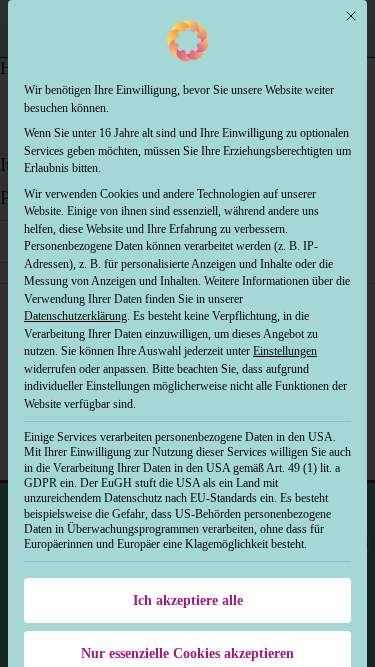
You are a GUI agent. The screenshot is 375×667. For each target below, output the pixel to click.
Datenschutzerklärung (75, 316)
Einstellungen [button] (285, 351)
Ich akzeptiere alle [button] (188, 600)
